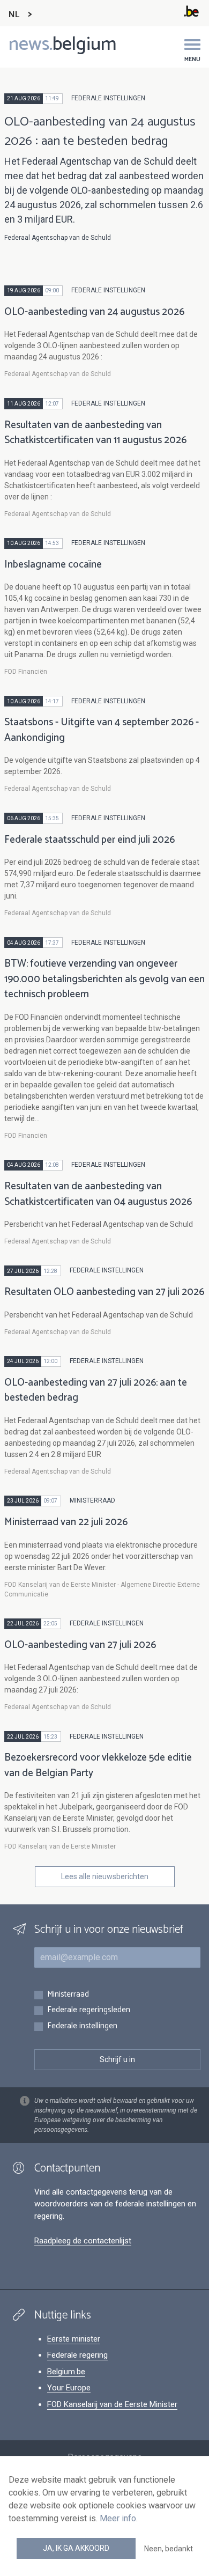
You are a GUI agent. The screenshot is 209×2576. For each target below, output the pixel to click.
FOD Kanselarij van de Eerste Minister (112, 2404)
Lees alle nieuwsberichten (105, 1876)
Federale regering (77, 2355)
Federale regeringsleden (89, 2010)
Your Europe (69, 2388)
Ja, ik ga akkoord (76, 2548)
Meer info (118, 2518)
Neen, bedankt (169, 2549)
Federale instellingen (82, 2026)
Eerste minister (74, 2339)
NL (14, 15)
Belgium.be (66, 2372)
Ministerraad (68, 1995)
